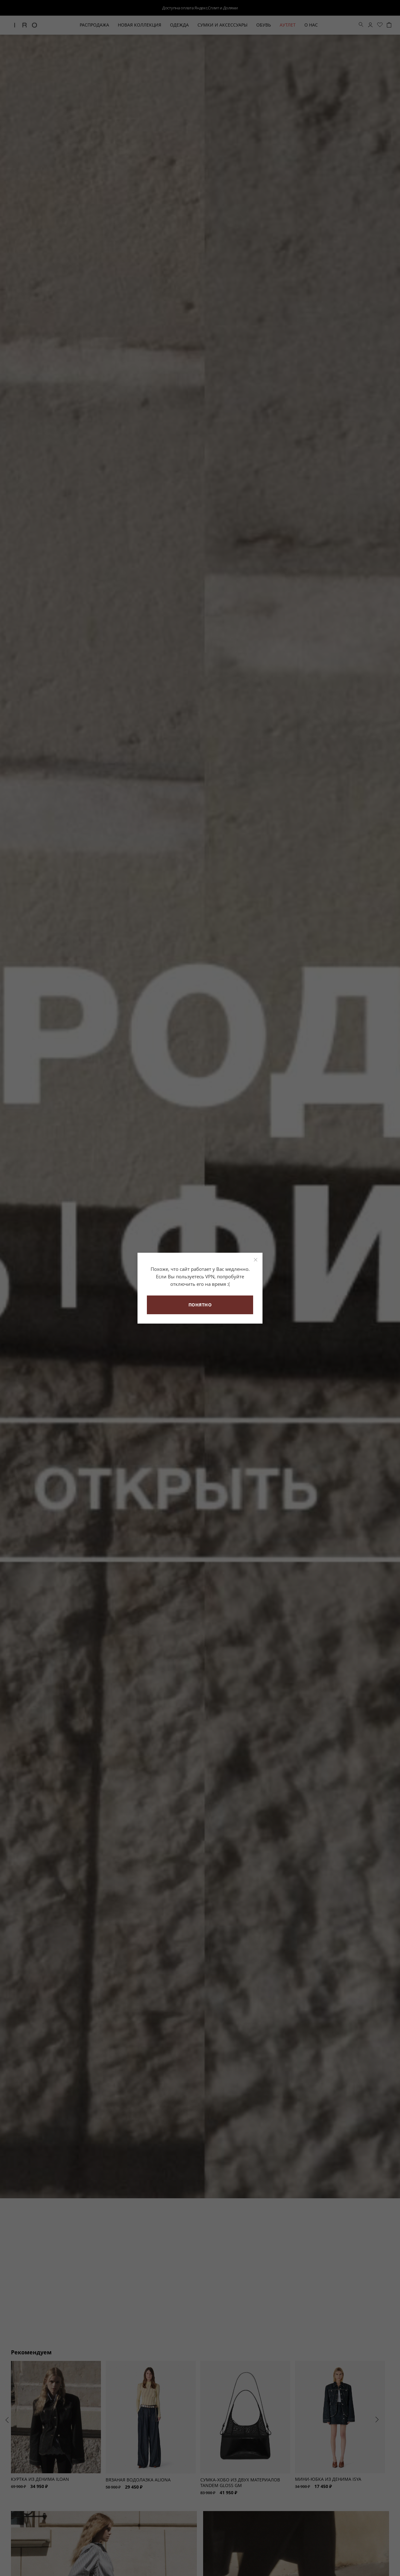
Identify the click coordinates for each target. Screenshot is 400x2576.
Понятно (200, 1305)
